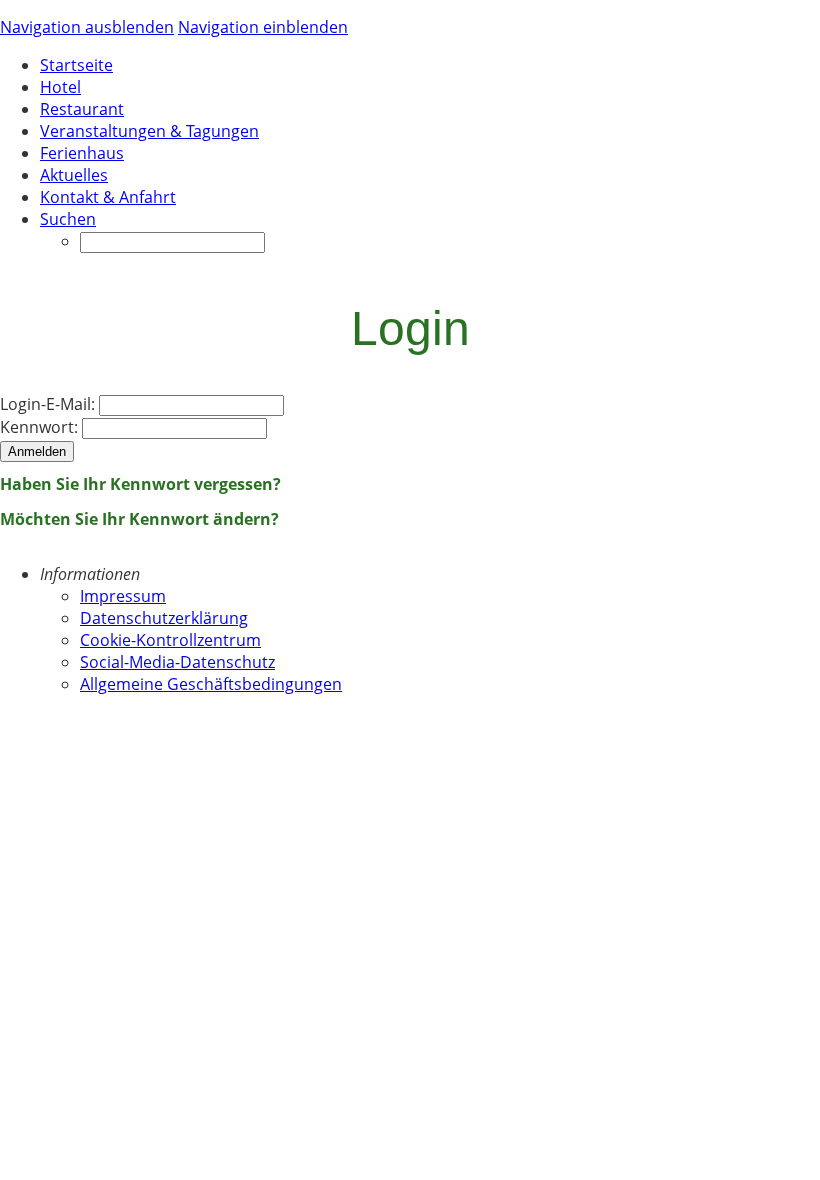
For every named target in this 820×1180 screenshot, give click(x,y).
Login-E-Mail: (47, 404)
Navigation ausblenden (87, 27)
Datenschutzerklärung (164, 618)
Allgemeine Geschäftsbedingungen (211, 684)
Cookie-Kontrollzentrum (170, 640)
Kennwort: (39, 427)
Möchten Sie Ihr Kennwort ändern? (139, 519)
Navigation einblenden (263, 27)
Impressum (123, 596)
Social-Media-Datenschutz (177, 662)
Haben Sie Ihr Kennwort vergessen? (140, 484)
